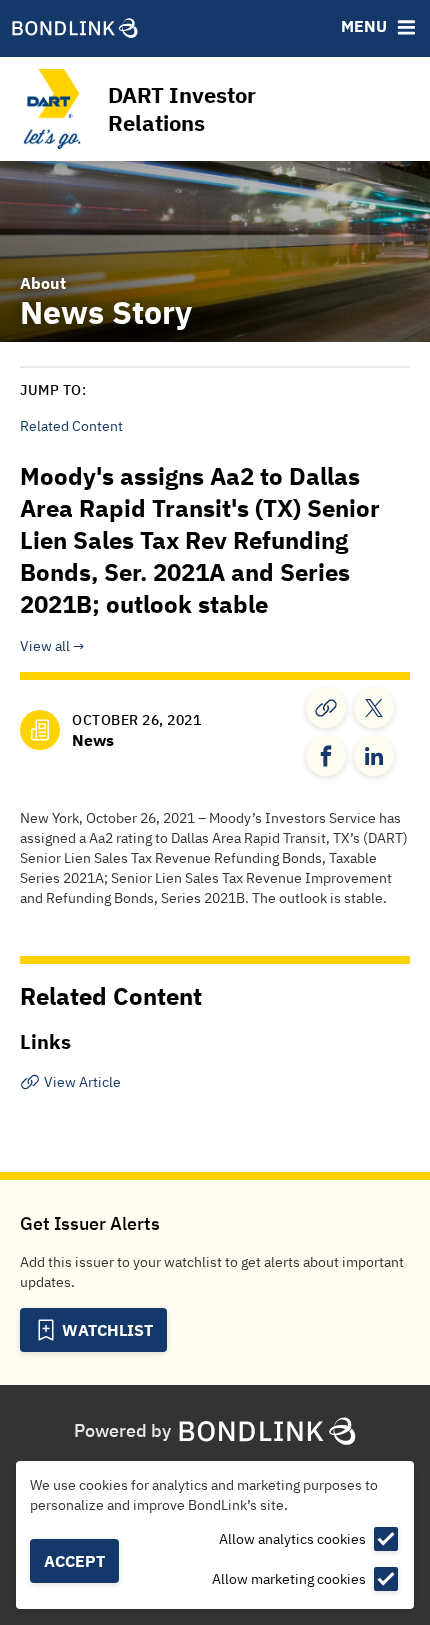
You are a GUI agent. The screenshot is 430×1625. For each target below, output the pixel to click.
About (43, 283)
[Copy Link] (326, 708)
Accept (74, 1561)
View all (45, 646)
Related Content (71, 426)
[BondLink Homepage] (75, 29)
